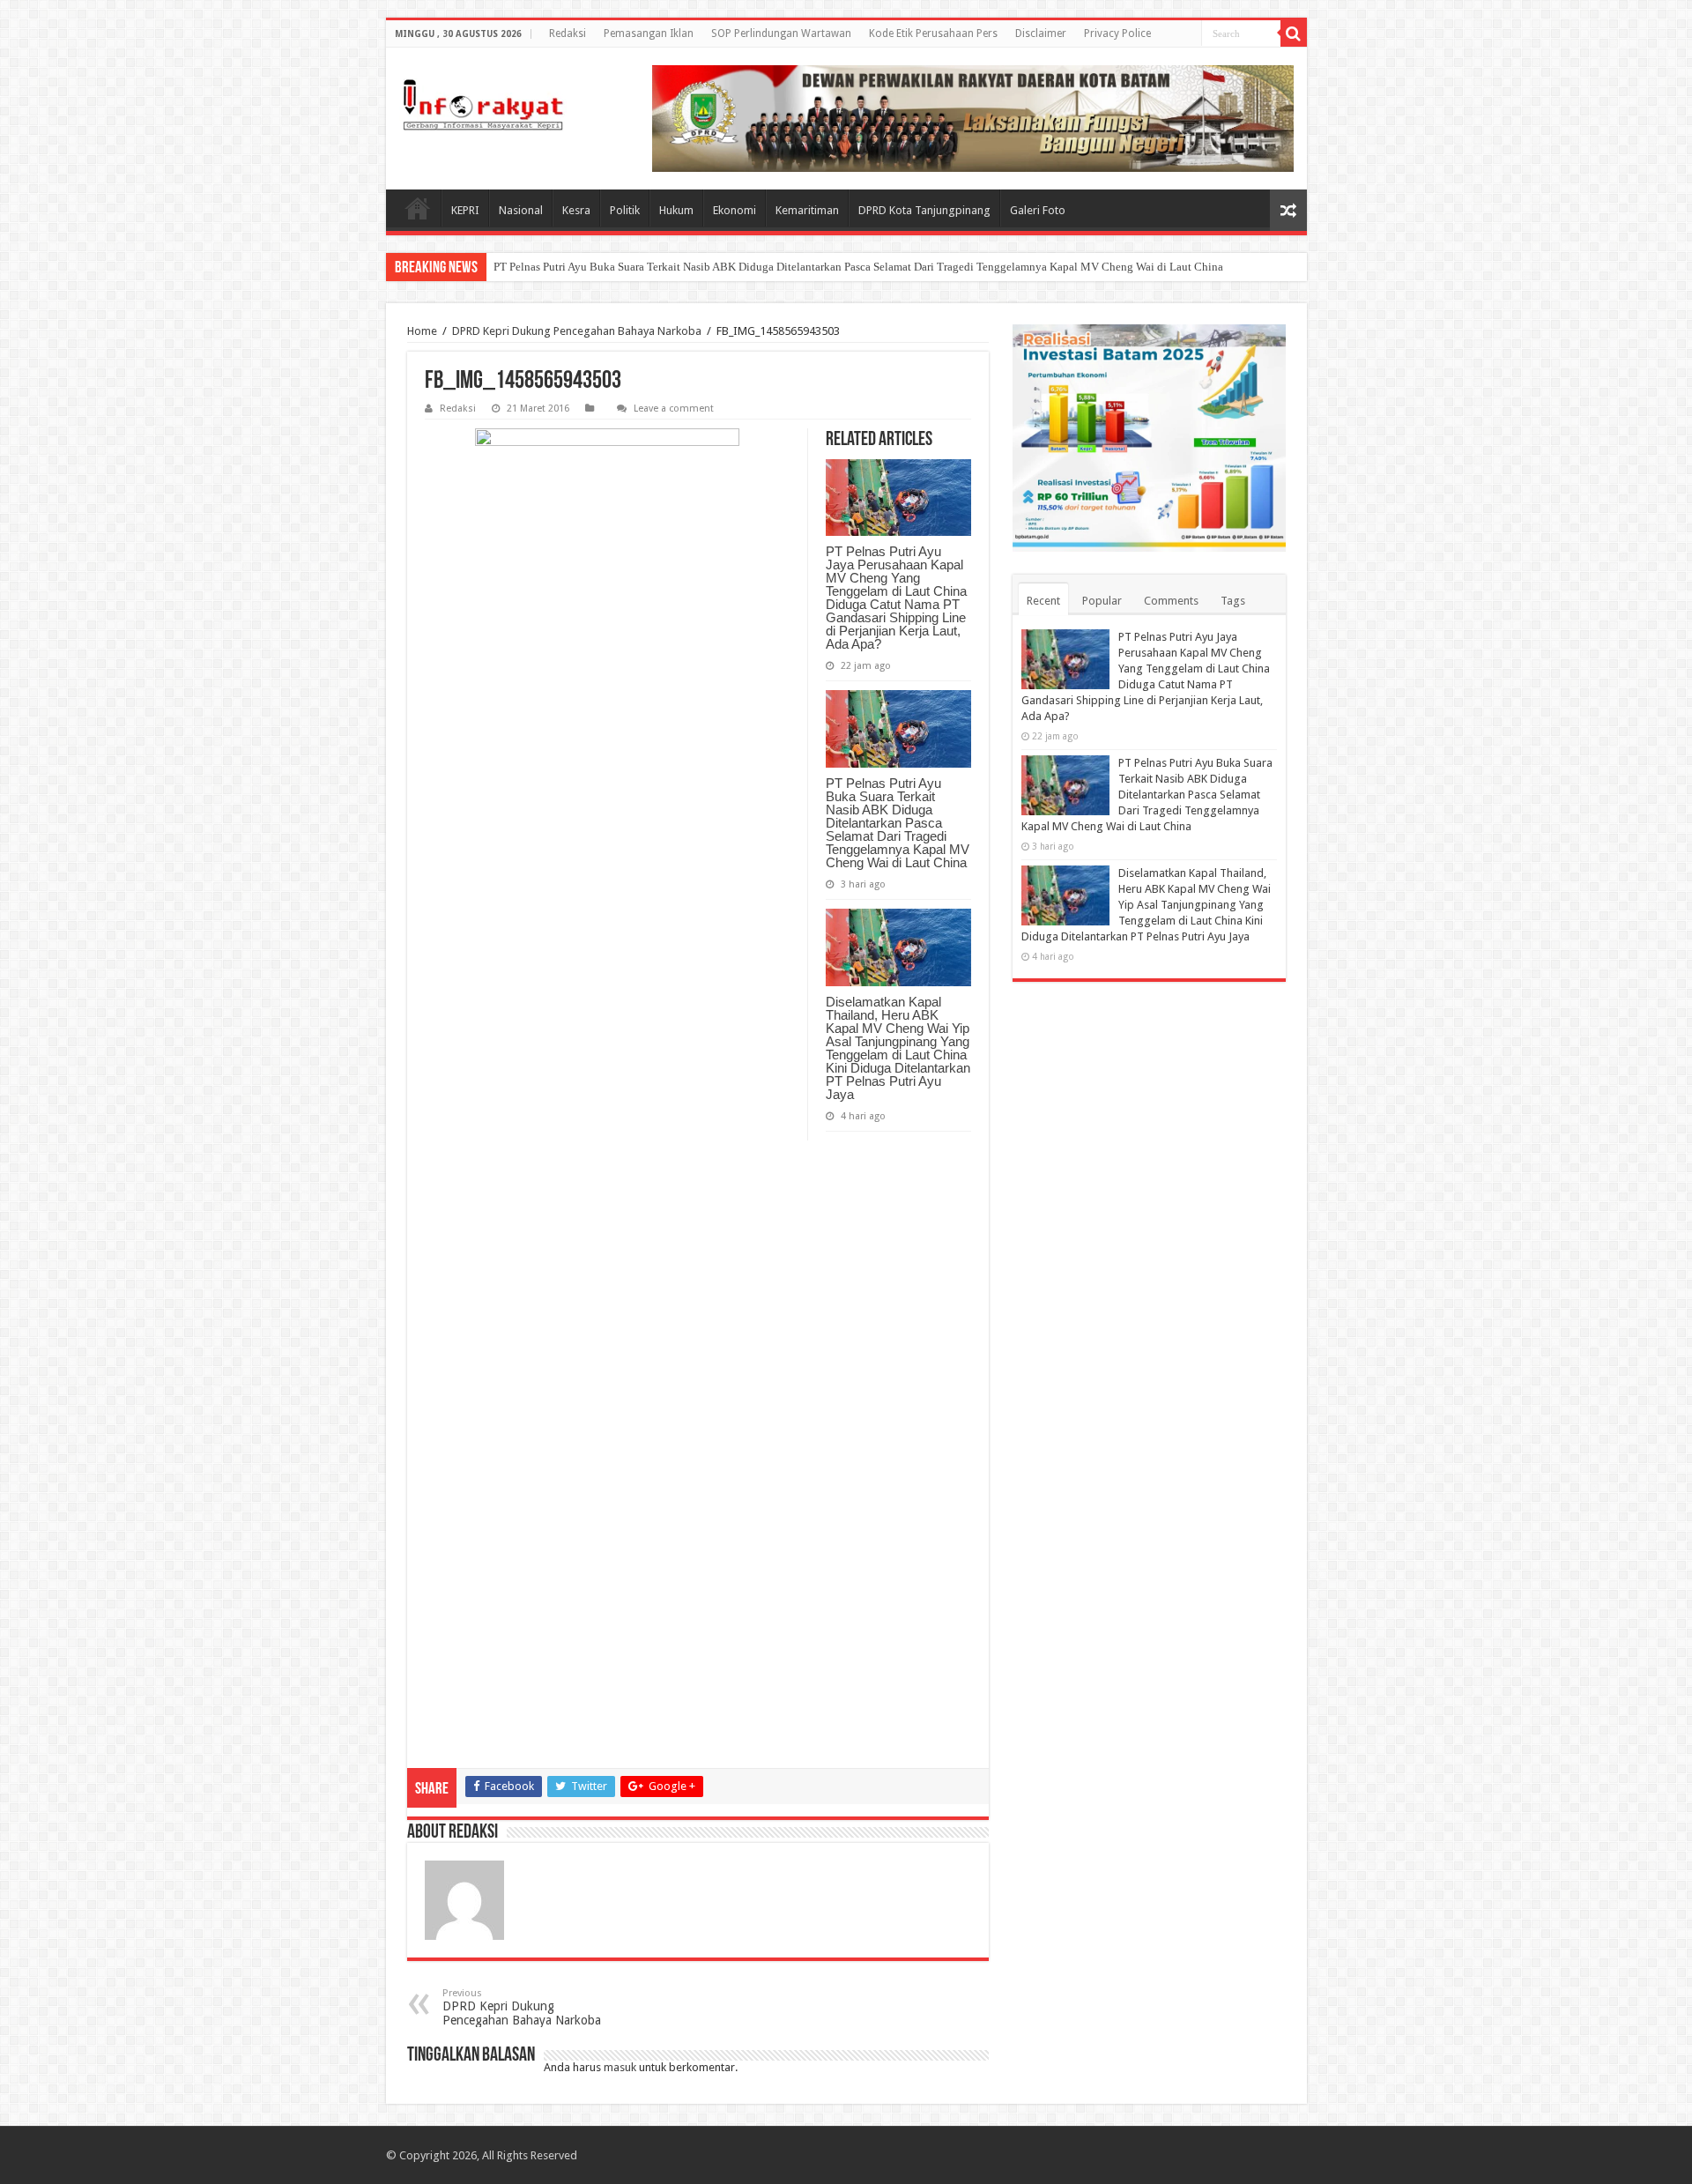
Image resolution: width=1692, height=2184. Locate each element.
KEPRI (465, 210)
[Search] (1294, 33)
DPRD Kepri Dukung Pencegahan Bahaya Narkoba (577, 331)
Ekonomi (735, 210)
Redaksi (568, 33)
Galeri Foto (1038, 210)
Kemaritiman (807, 210)
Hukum (676, 210)
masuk (620, 2067)
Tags (1233, 601)
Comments (1171, 601)
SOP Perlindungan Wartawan (781, 33)
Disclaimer (1041, 33)
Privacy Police (1117, 33)
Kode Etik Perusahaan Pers (933, 33)
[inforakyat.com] (483, 105)
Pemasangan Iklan (649, 33)
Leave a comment (674, 409)
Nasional (521, 210)
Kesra (576, 210)
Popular (1102, 601)
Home (418, 208)
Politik (625, 210)
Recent (1043, 601)
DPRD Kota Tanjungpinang (924, 210)
